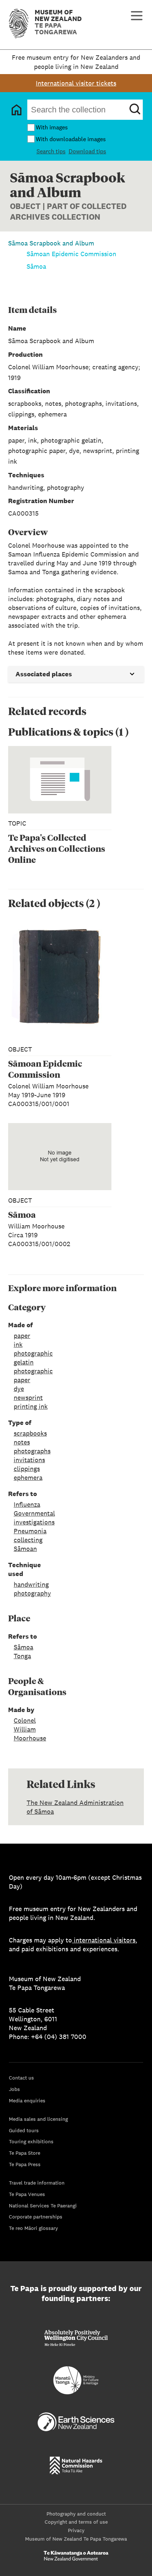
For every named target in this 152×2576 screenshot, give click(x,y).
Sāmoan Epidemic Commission (71, 254)
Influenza (27, 1504)
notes (22, 1442)
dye (19, 1389)
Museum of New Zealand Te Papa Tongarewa (76, 2539)
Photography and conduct (76, 2514)
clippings (27, 1469)
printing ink (31, 1406)
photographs (32, 1451)
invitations (29, 1460)
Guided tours (24, 2130)
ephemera (28, 1477)
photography (32, 1593)
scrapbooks (30, 1433)
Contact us (21, 2078)
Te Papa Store (25, 2153)
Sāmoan (25, 1549)
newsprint (28, 1397)
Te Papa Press (25, 2164)
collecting (28, 1540)
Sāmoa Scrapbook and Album (51, 243)
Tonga (22, 1656)
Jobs (14, 2089)
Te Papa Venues (27, 2194)
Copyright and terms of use (76, 2522)
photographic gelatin (33, 1358)
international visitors (105, 1940)
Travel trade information (37, 2183)
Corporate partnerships (36, 2217)
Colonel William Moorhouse (30, 1729)
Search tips (51, 151)
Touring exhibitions (31, 2141)
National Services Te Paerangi (43, 2206)
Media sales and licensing (38, 2119)
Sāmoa (36, 266)
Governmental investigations (34, 1518)
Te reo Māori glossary (33, 2228)
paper (22, 1336)
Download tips (87, 151)
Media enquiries (27, 2101)
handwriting (31, 1584)
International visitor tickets (76, 83)
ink (18, 1344)
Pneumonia (30, 1531)
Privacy (76, 2530)
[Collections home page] (17, 110)
